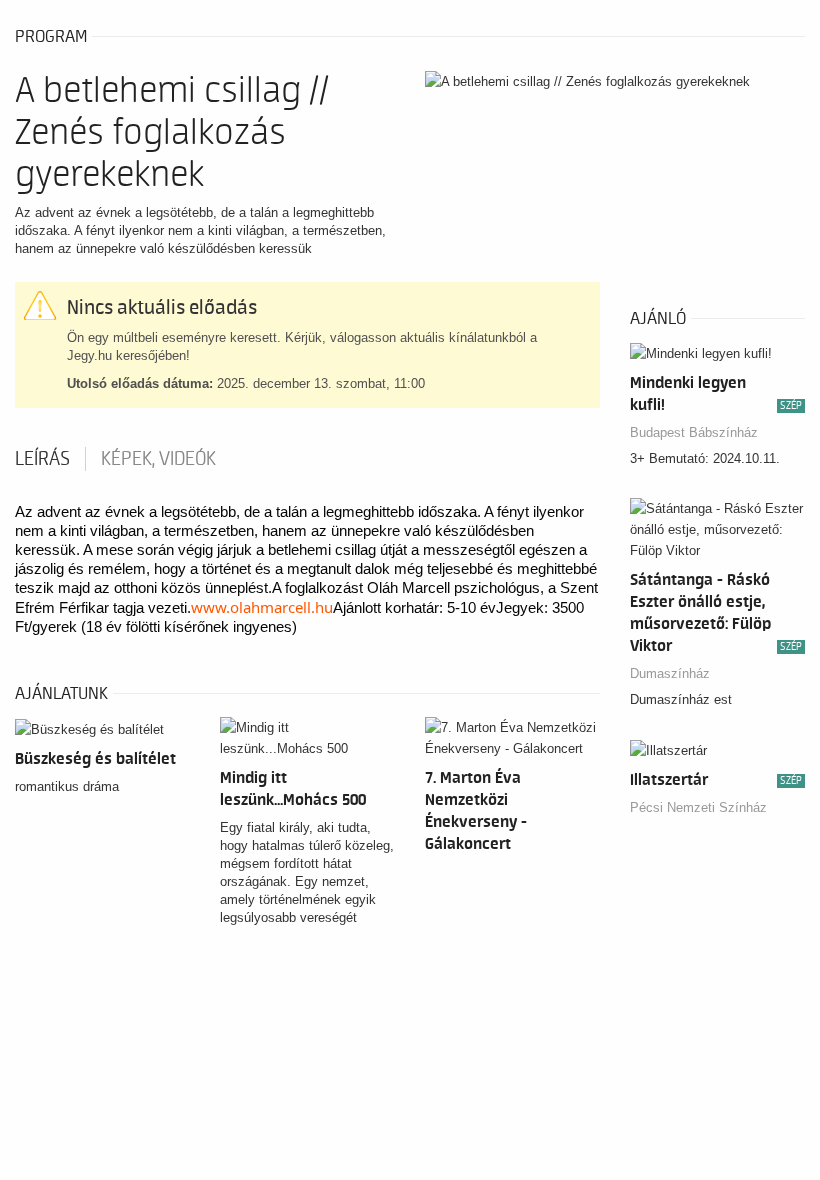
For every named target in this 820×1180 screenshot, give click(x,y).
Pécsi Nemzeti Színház (698, 807)
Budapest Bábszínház (694, 432)
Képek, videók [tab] (158, 459)
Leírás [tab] (42, 459)
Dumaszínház (670, 673)
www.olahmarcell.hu (262, 607)
